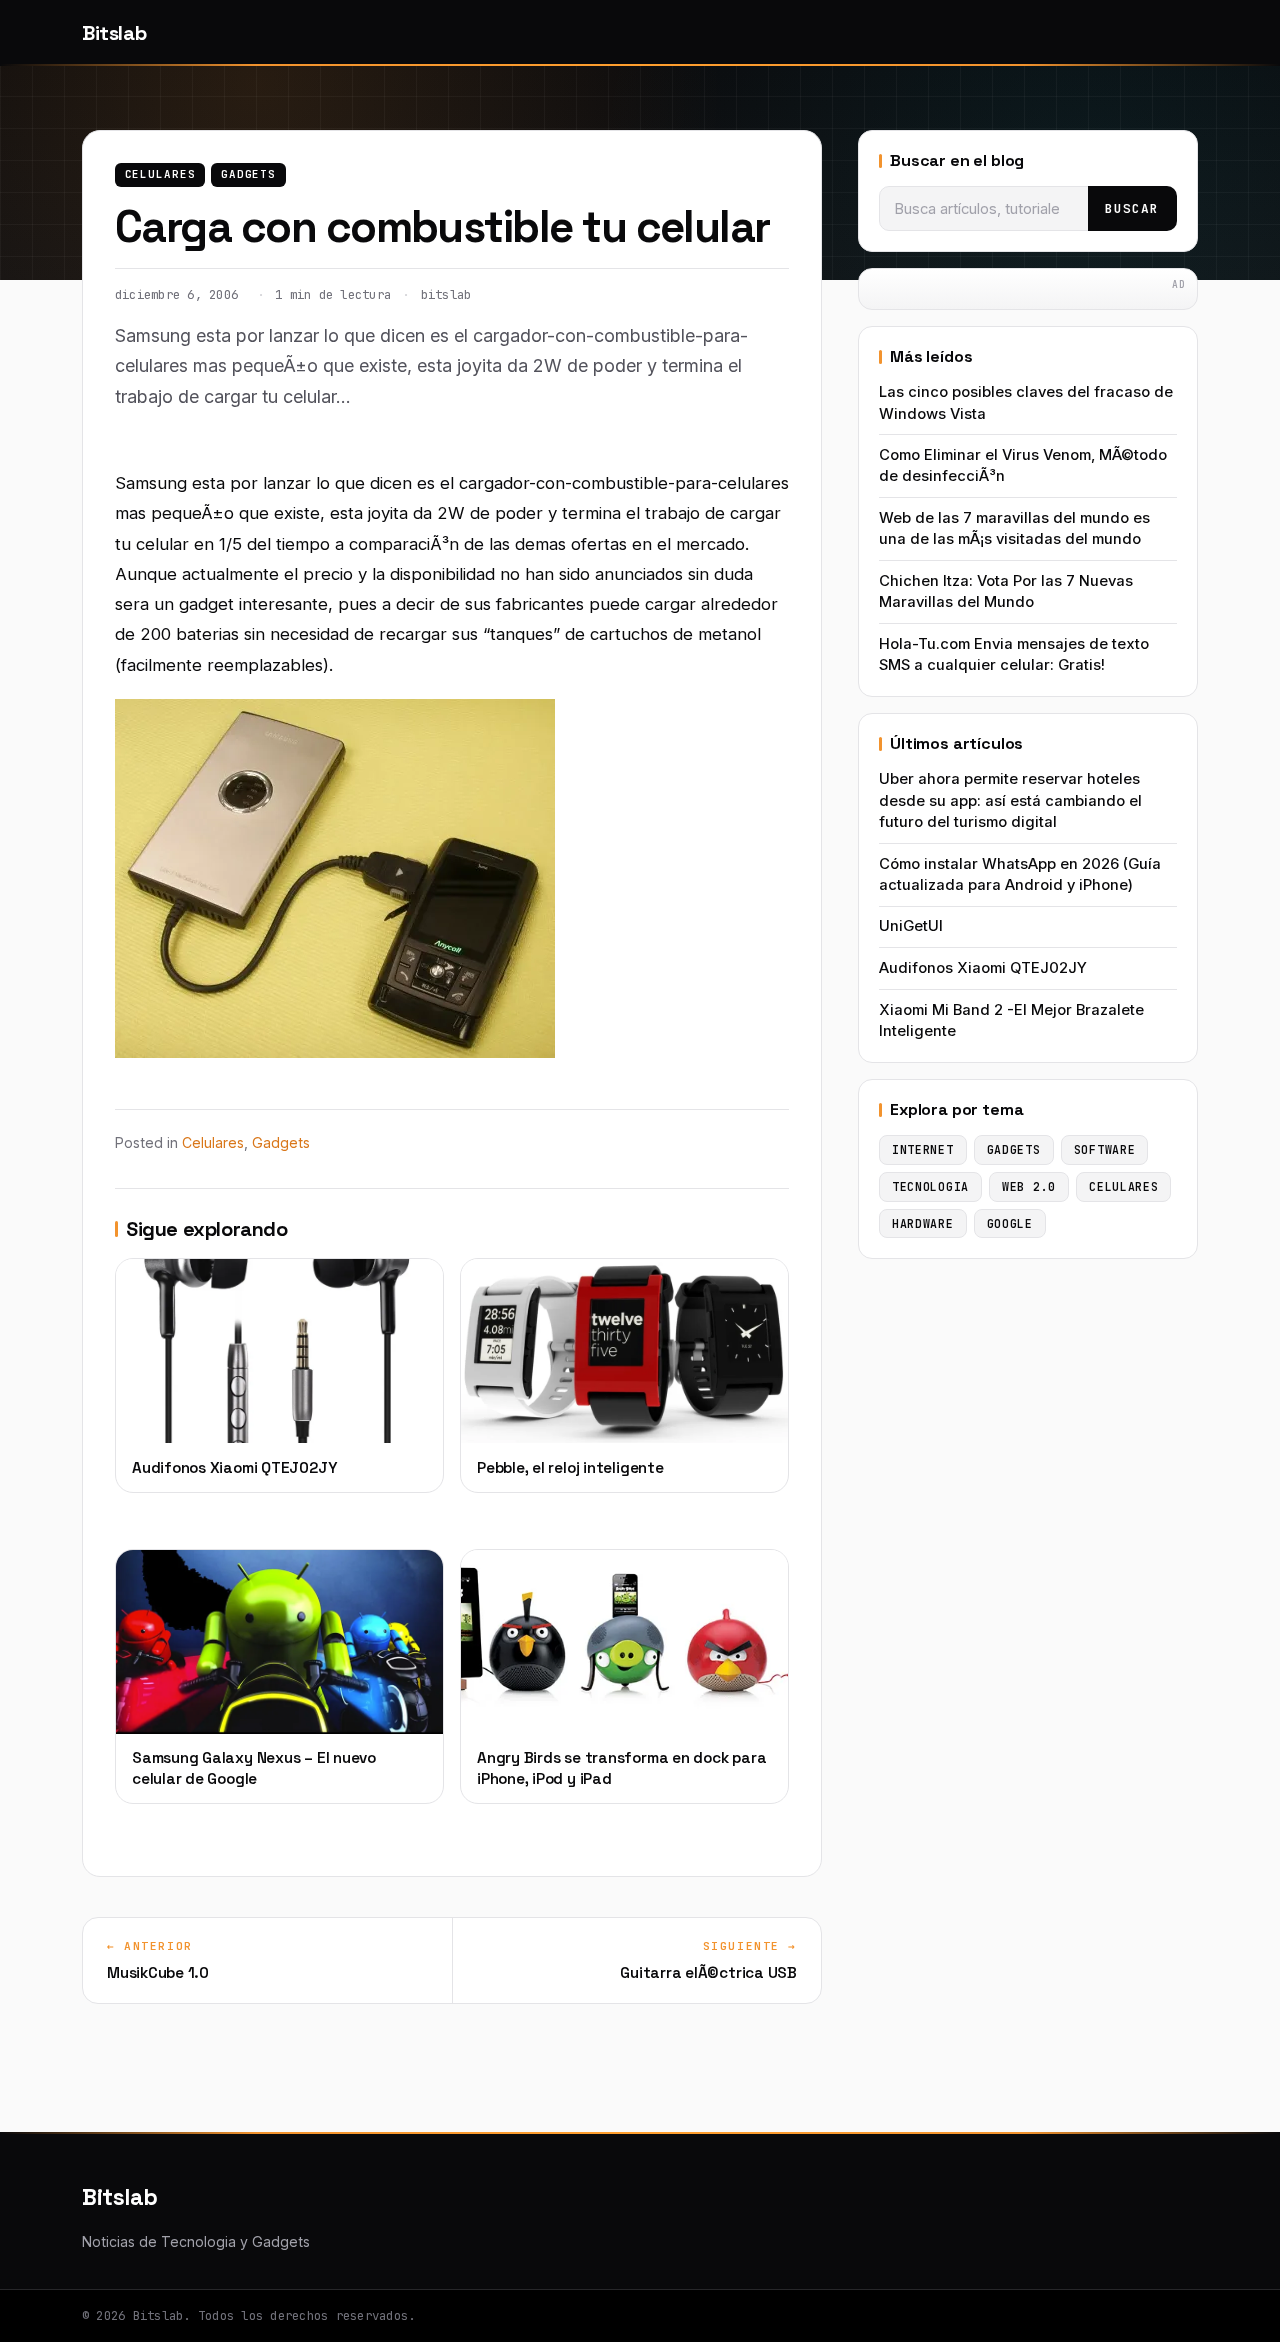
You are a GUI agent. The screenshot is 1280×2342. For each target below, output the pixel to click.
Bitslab (114, 33)
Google (1010, 1223)
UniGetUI (911, 926)
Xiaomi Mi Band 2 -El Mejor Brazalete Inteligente (1011, 1020)
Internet (923, 1149)
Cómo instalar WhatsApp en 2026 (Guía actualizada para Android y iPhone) (1020, 874)
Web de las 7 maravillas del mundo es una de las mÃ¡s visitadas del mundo (1014, 528)
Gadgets (248, 174)
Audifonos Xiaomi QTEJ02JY (983, 968)
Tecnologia (930, 1186)
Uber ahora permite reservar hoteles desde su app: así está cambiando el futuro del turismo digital (1010, 800)
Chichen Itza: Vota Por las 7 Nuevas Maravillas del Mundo (1006, 591)
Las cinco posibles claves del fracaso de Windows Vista (1026, 402)
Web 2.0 (1029, 1186)
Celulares (160, 174)
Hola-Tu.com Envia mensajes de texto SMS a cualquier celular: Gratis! (1014, 654)
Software (1105, 1149)
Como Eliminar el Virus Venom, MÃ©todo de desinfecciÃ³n (1023, 465)
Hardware (923, 1223)
